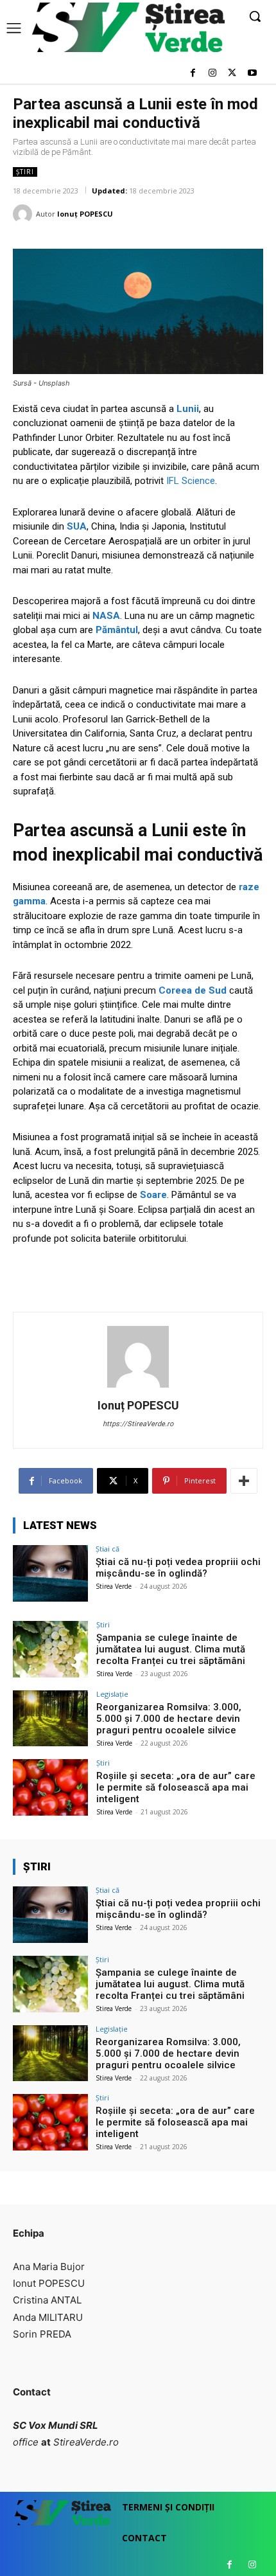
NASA (106, 616)
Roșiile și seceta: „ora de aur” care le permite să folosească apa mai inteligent (176, 1787)
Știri (25, 172)
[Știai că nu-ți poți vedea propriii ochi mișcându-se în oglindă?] (50, 1573)
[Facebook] (193, 74)
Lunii (188, 409)
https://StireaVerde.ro (138, 1424)
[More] (244, 1481)
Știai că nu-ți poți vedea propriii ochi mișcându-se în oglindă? (178, 1568)
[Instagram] (213, 74)
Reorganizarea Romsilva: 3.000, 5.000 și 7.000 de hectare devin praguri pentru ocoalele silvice (169, 1719)
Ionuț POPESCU (85, 214)
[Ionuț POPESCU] (24, 214)
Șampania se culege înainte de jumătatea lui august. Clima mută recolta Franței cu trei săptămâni (171, 1649)
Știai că (108, 1549)
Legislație (112, 1694)
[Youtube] (252, 74)
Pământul (117, 630)
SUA (77, 526)
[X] (232, 74)
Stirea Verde (114, 1586)
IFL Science (191, 481)
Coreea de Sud (193, 990)
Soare (153, 1195)
